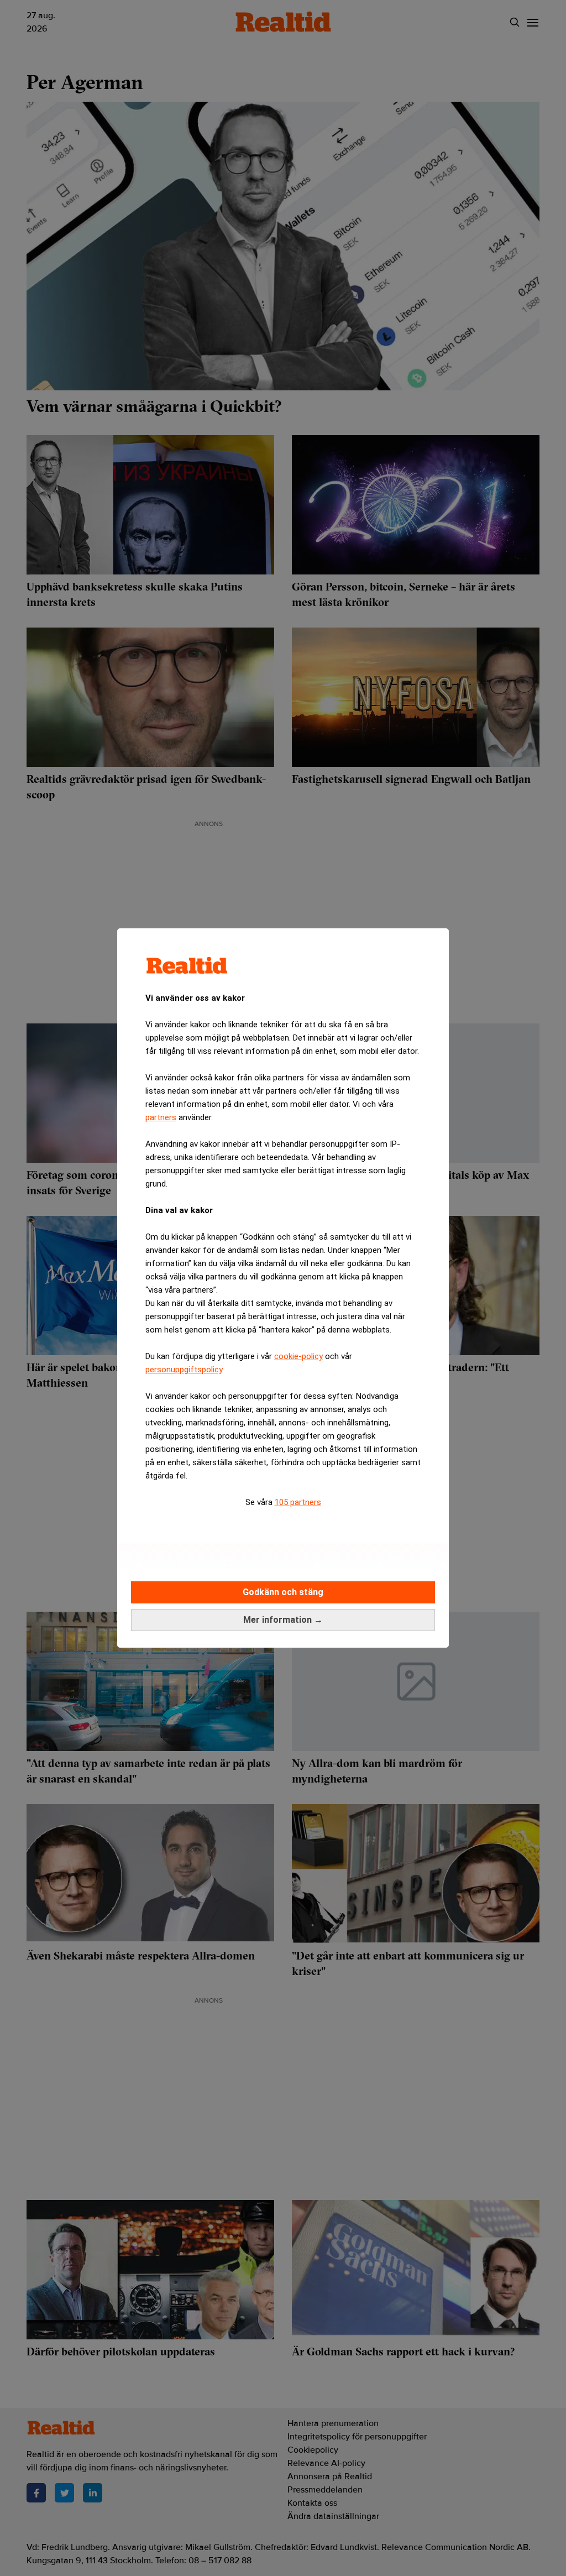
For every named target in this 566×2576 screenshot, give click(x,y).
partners (161, 1117)
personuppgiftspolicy (184, 1370)
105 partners (298, 1502)
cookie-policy (298, 1356)
